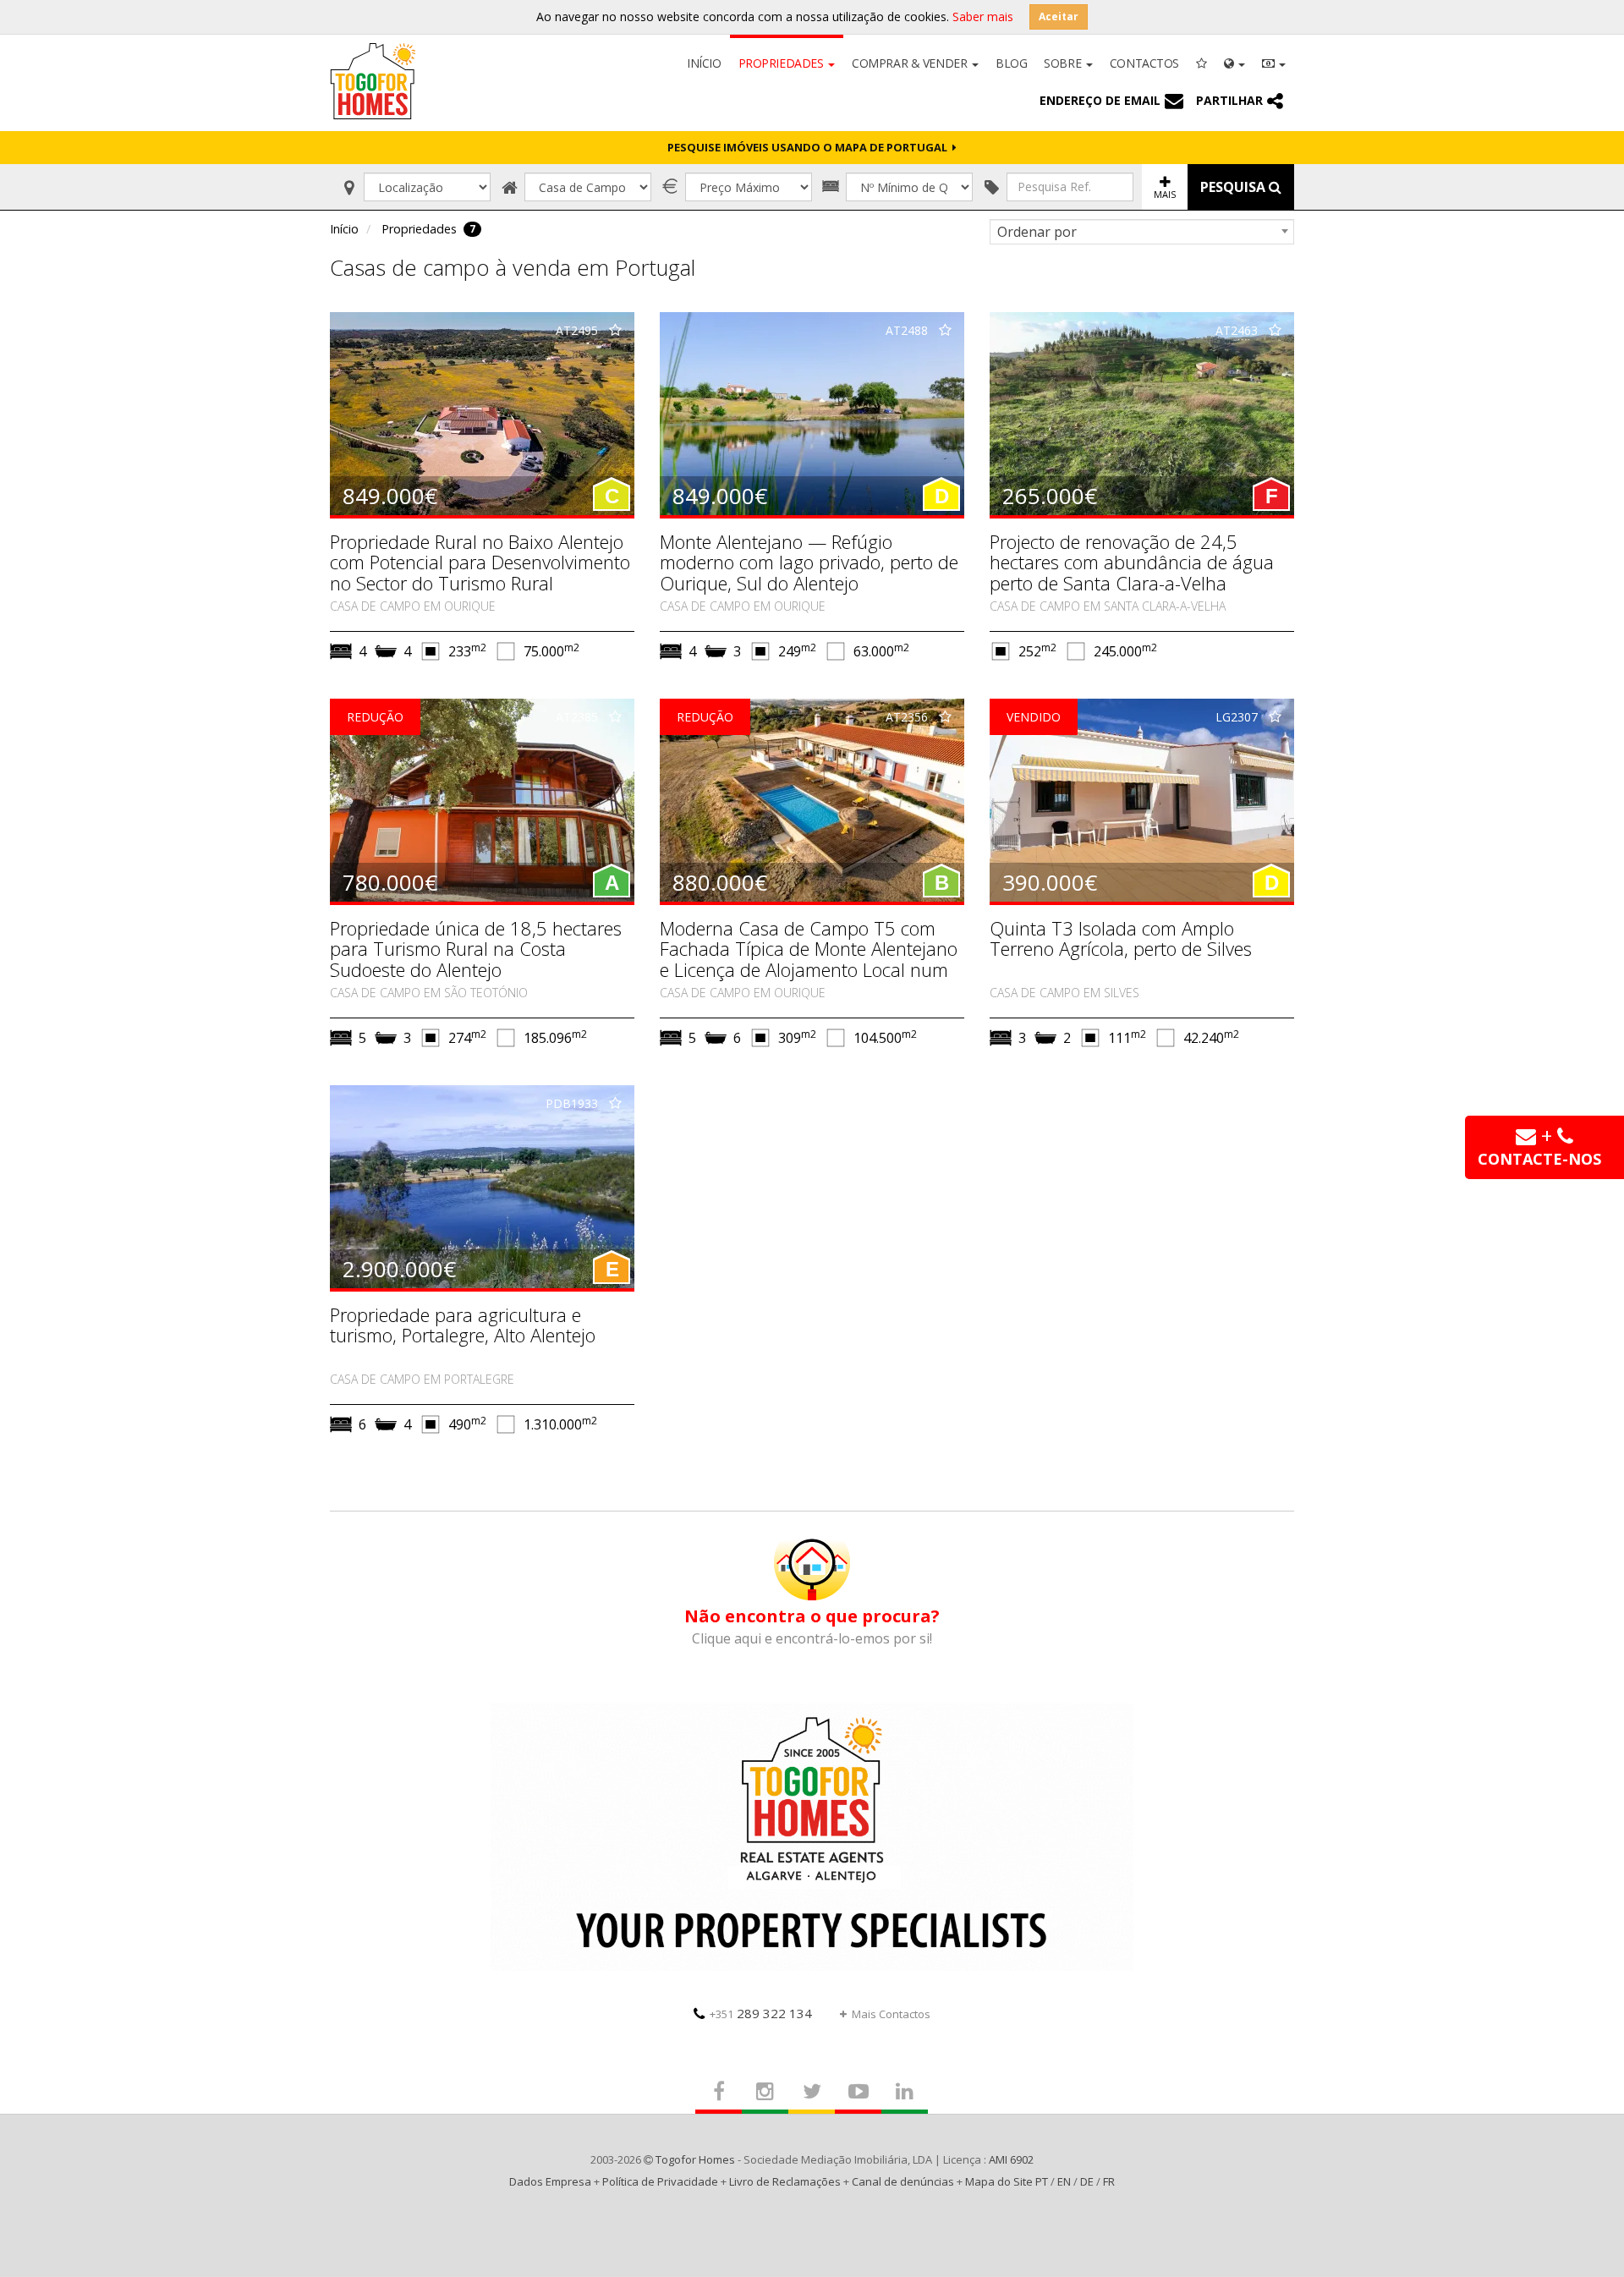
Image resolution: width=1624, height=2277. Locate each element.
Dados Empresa (550, 2181)
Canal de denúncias (903, 2181)
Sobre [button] (1064, 63)
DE (1087, 2181)
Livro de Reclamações (785, 2181)
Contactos (1144, 63)
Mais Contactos (891, 2014)
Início (704, 63)
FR (1109, 2181)
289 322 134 (761, 2013)
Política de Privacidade (660, 2181)
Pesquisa (1234, 187)
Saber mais (983, 16)
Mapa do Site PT (1007, 2181)
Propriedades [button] (783, 63)
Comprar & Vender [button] (911, 63)
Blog (1011, 63)
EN (1064, 2181)
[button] (1234, 62)
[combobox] (1142, 232)
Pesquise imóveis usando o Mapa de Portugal (810, 147)
